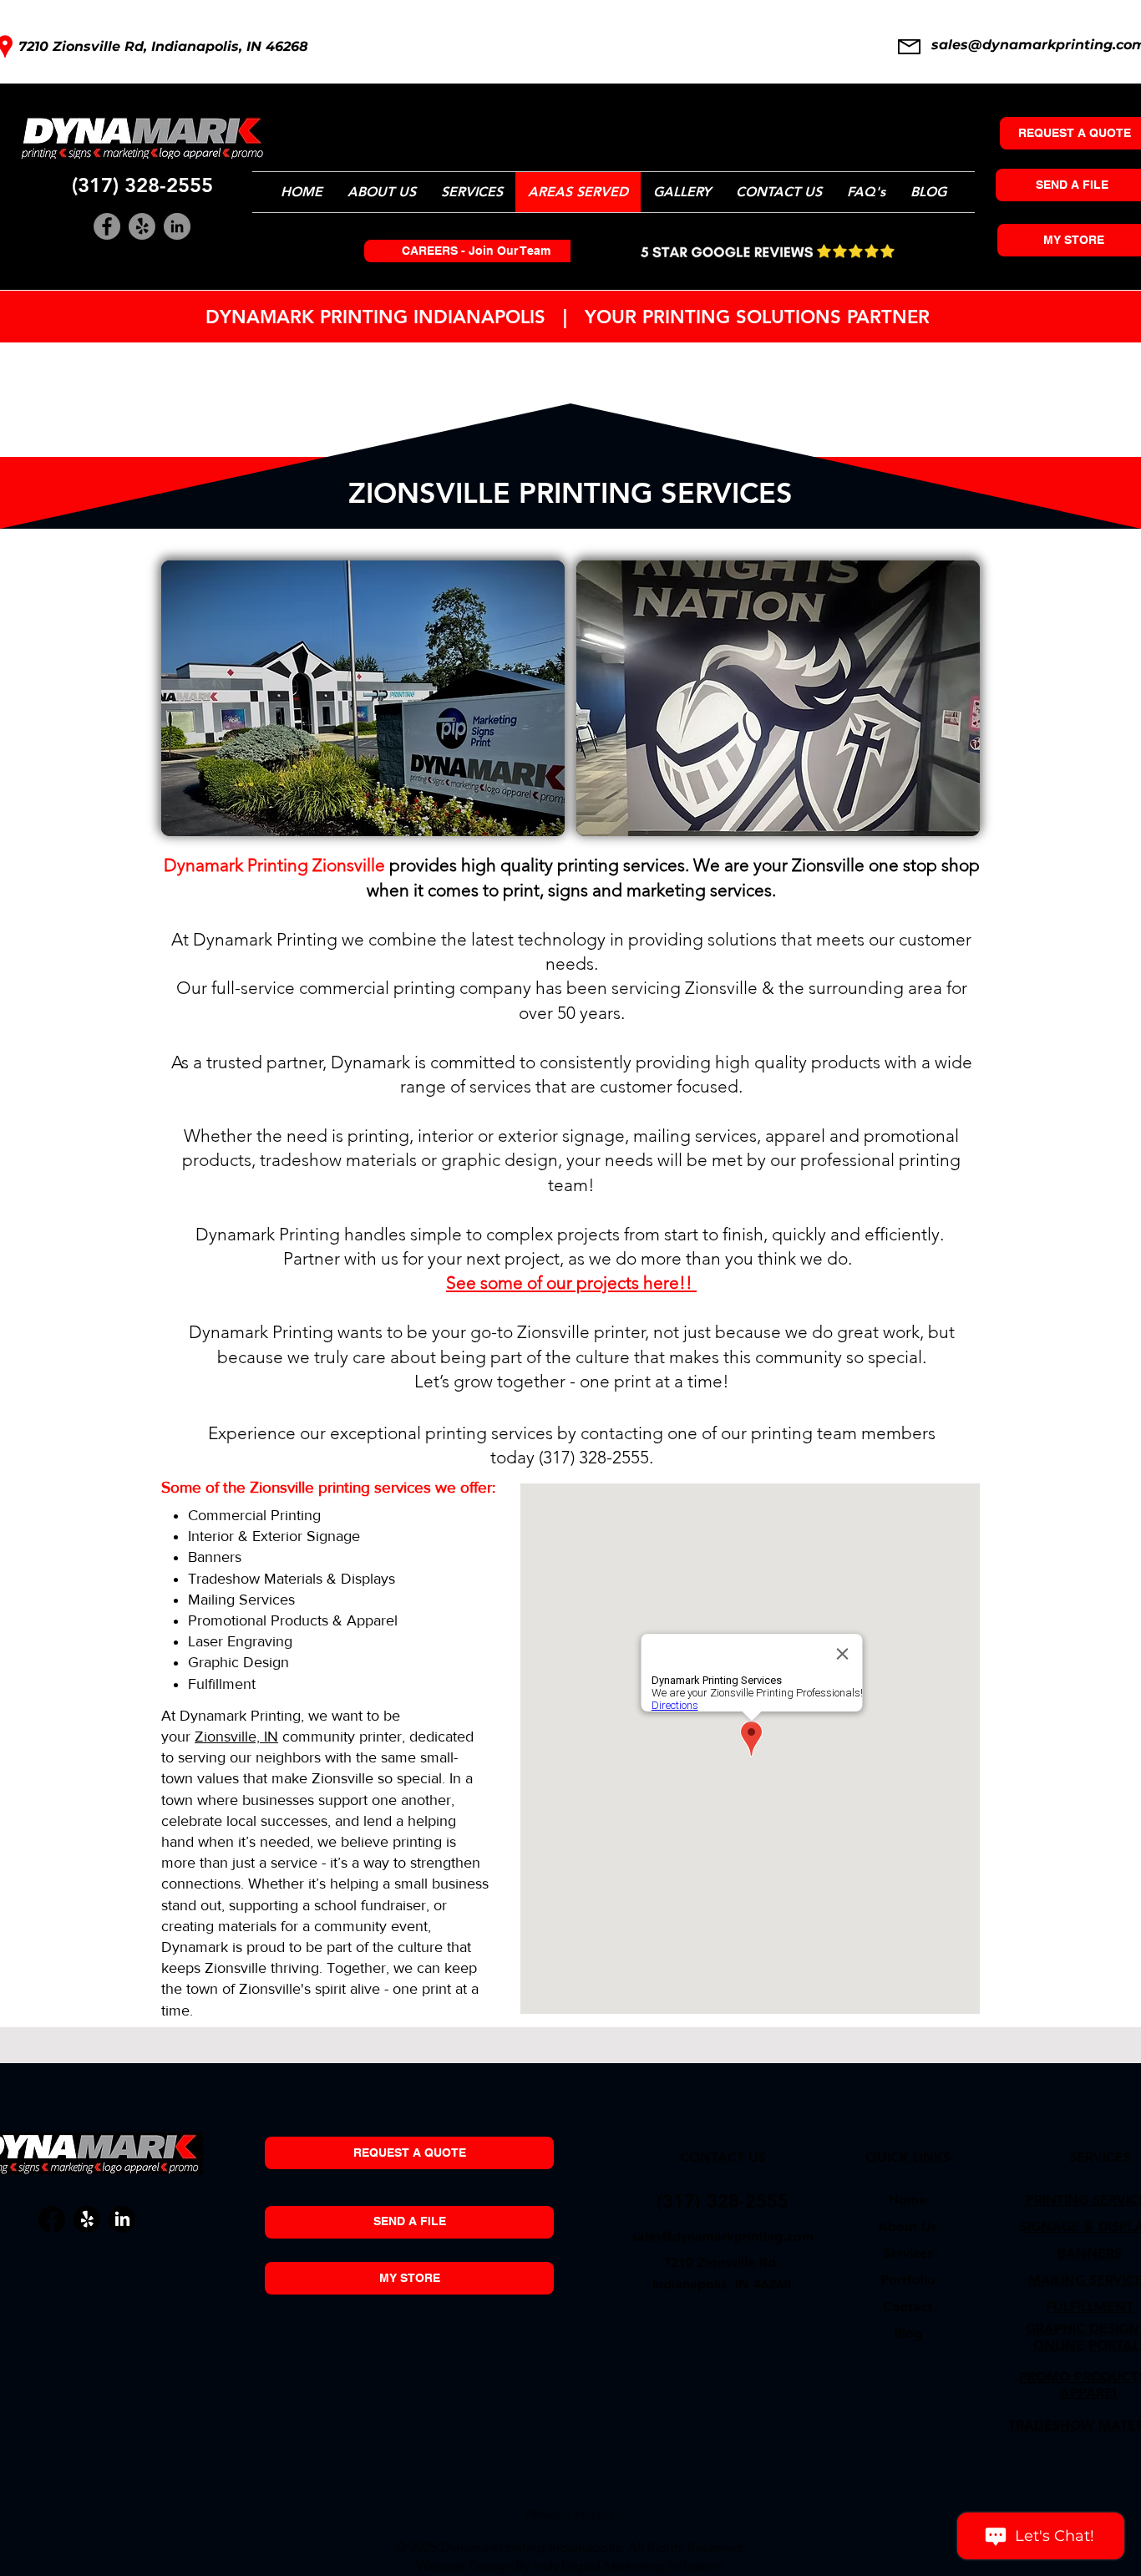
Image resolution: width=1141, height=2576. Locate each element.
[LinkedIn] (177, 226)
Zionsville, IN (236, 1737)
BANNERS (1090, 2253)
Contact (908, 2307)
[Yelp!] (142, 226)
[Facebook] (107, 226)
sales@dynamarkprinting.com (723, 2236)
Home (908, 2200)
